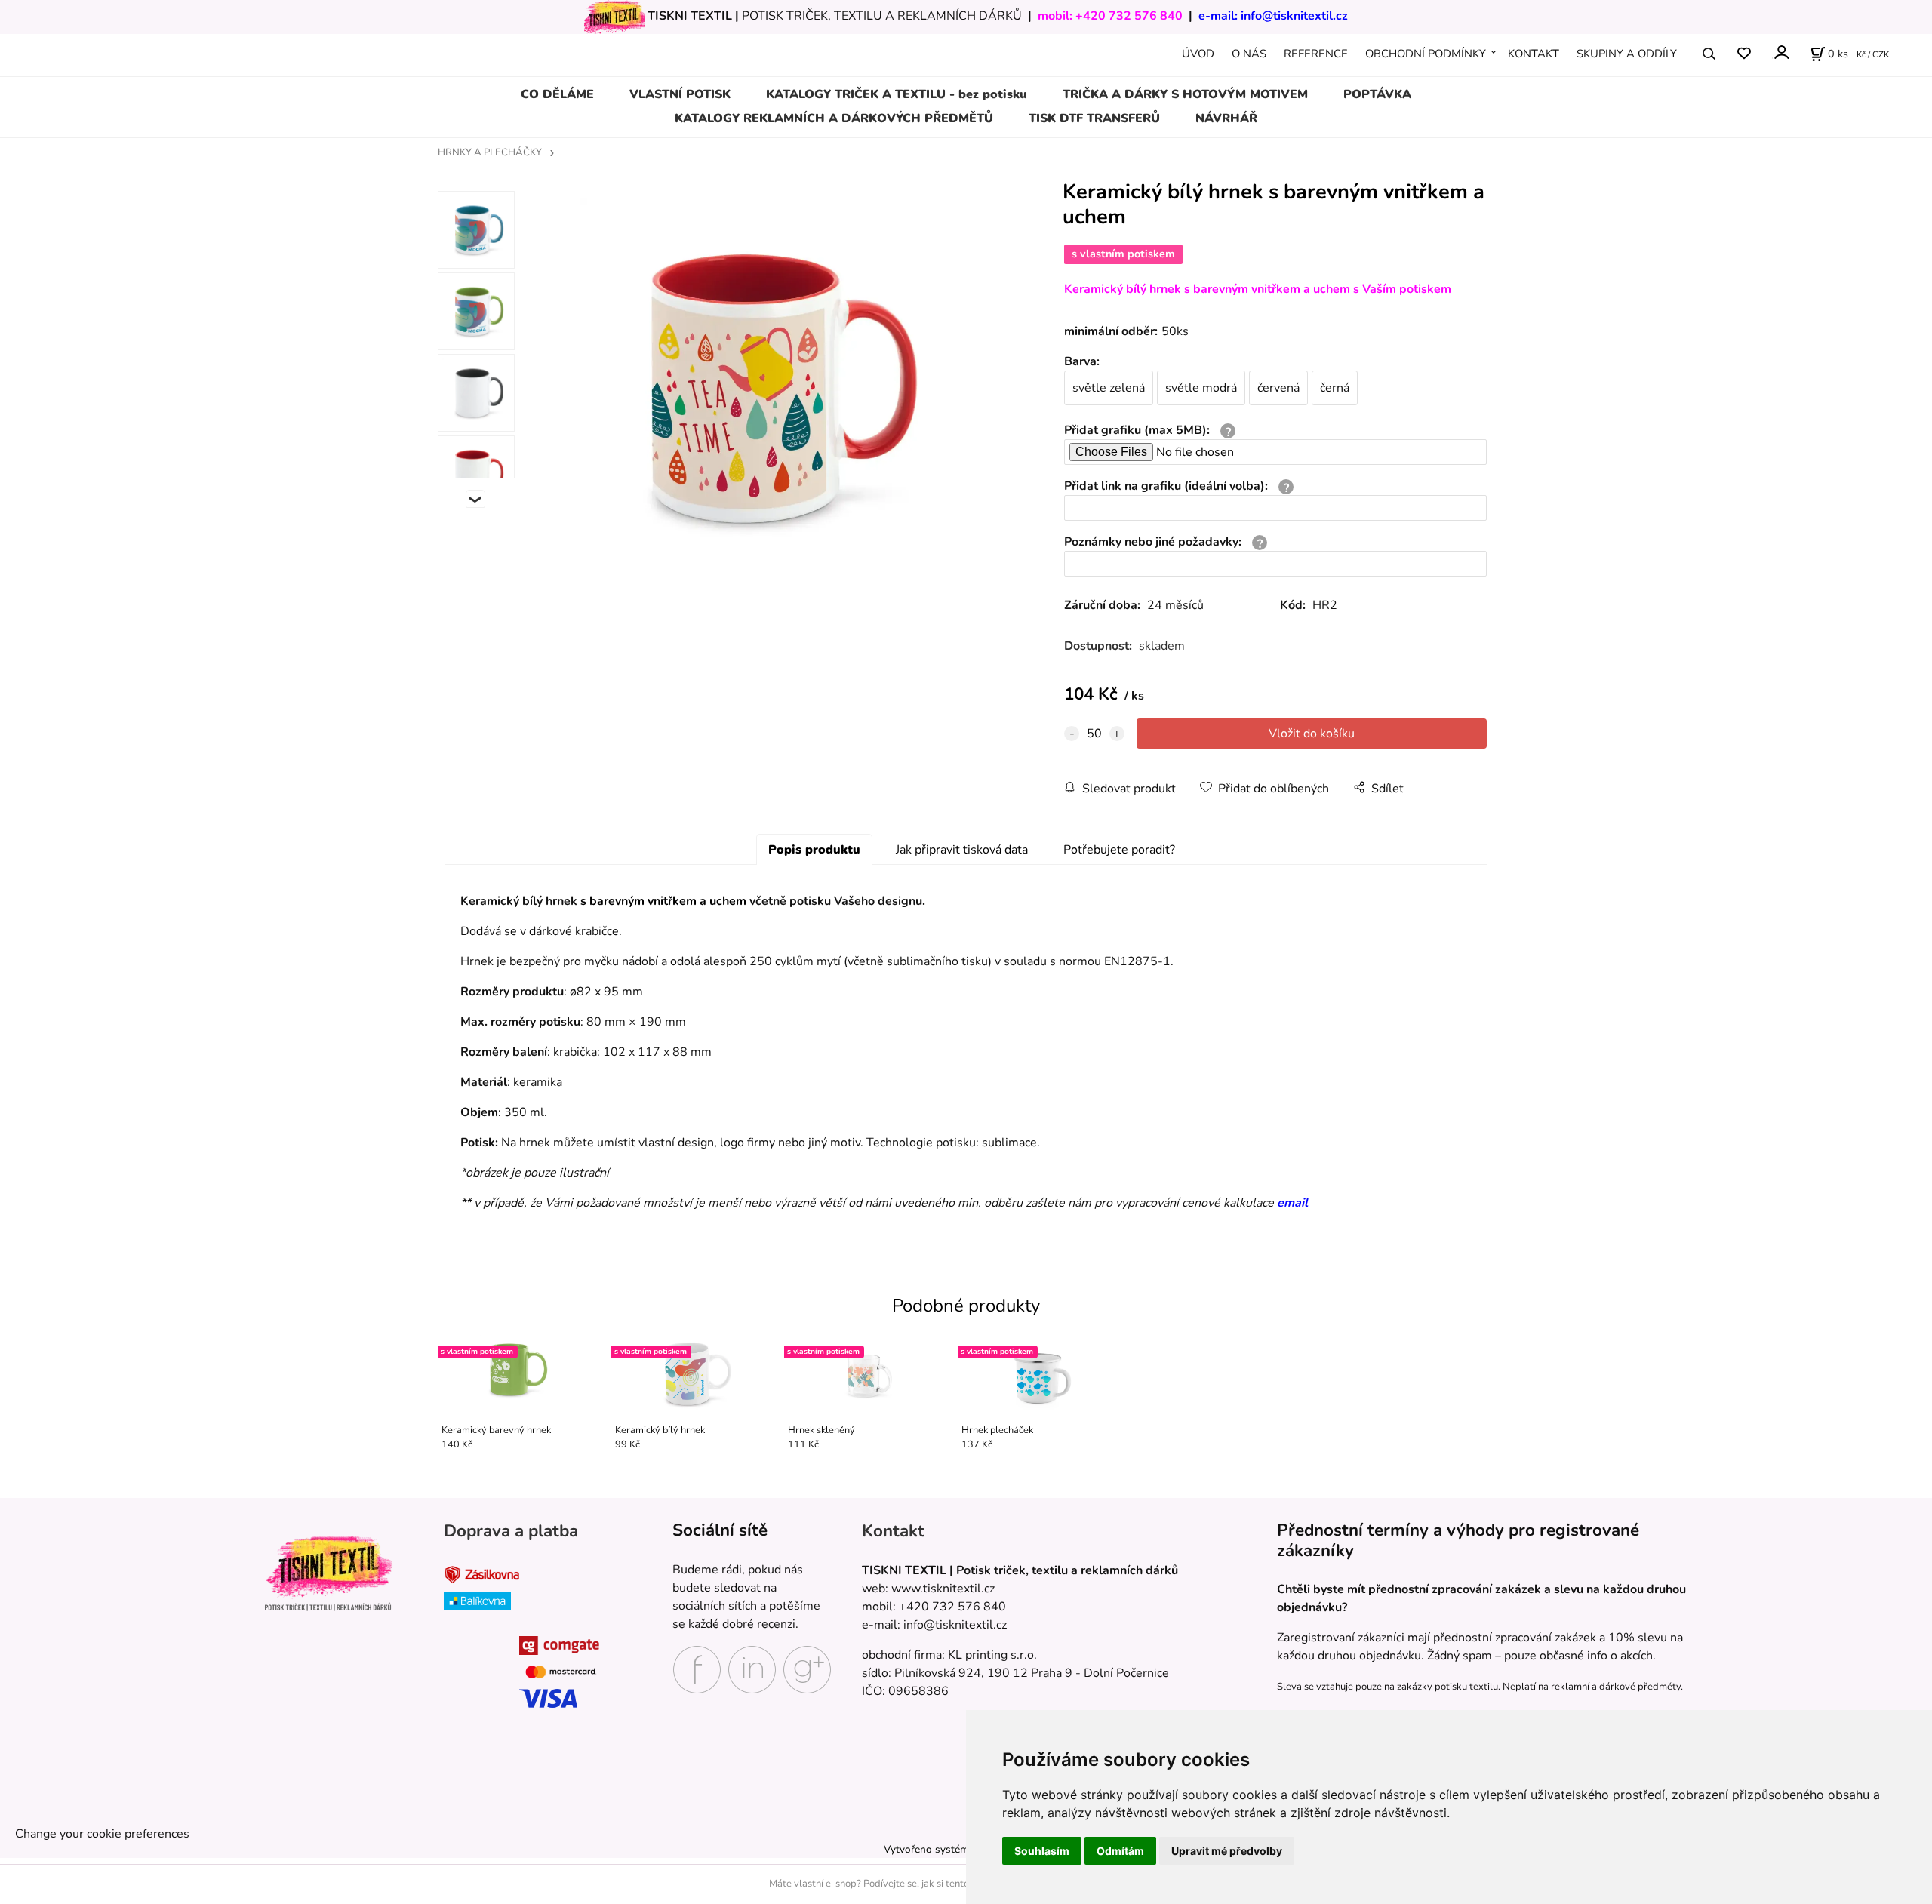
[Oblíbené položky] (1744, 54)
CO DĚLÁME (557, 94)
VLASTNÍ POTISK (680, 94)
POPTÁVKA (1377, 94)
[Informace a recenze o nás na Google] (807, 1669)
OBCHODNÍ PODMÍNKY (1426, 54)
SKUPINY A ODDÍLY (1627, 54)
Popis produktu (814, 850)
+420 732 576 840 (1129, 16)
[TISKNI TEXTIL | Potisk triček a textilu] (328, 1573)
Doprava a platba (511, 1531)
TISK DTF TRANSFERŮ (1094, 118)
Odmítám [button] (1120, 1851)
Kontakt (893, 1531)
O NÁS (1249, 54)
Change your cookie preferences (102, 1834)
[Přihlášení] (1781, 52)
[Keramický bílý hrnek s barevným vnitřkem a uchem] (767, 385)
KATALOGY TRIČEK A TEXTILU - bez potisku (897, 94)
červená (1278, 388)
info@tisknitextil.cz (1294, 16)
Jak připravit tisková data (962, 850)
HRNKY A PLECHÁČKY (490, 152)
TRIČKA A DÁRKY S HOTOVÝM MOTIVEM (1185, 94)
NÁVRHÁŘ (1226, 118)
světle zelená (1109, 388)
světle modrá (1201, 388)
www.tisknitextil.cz (943, 1589)
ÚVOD (1198, 54)
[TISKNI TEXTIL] (614, 16)
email (1292, 1203)
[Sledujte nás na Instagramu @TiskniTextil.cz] (752, 1669)
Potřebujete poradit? (1119, 850)
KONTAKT (1534, 54)
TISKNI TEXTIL (690, 16)
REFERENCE (1316, 54)
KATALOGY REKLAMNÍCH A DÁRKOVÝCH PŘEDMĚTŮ (834, 118)
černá (1335, 388)
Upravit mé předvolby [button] (1227, 1851)
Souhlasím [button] (1042, 1851)
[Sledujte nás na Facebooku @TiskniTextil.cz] (697, 1669)
